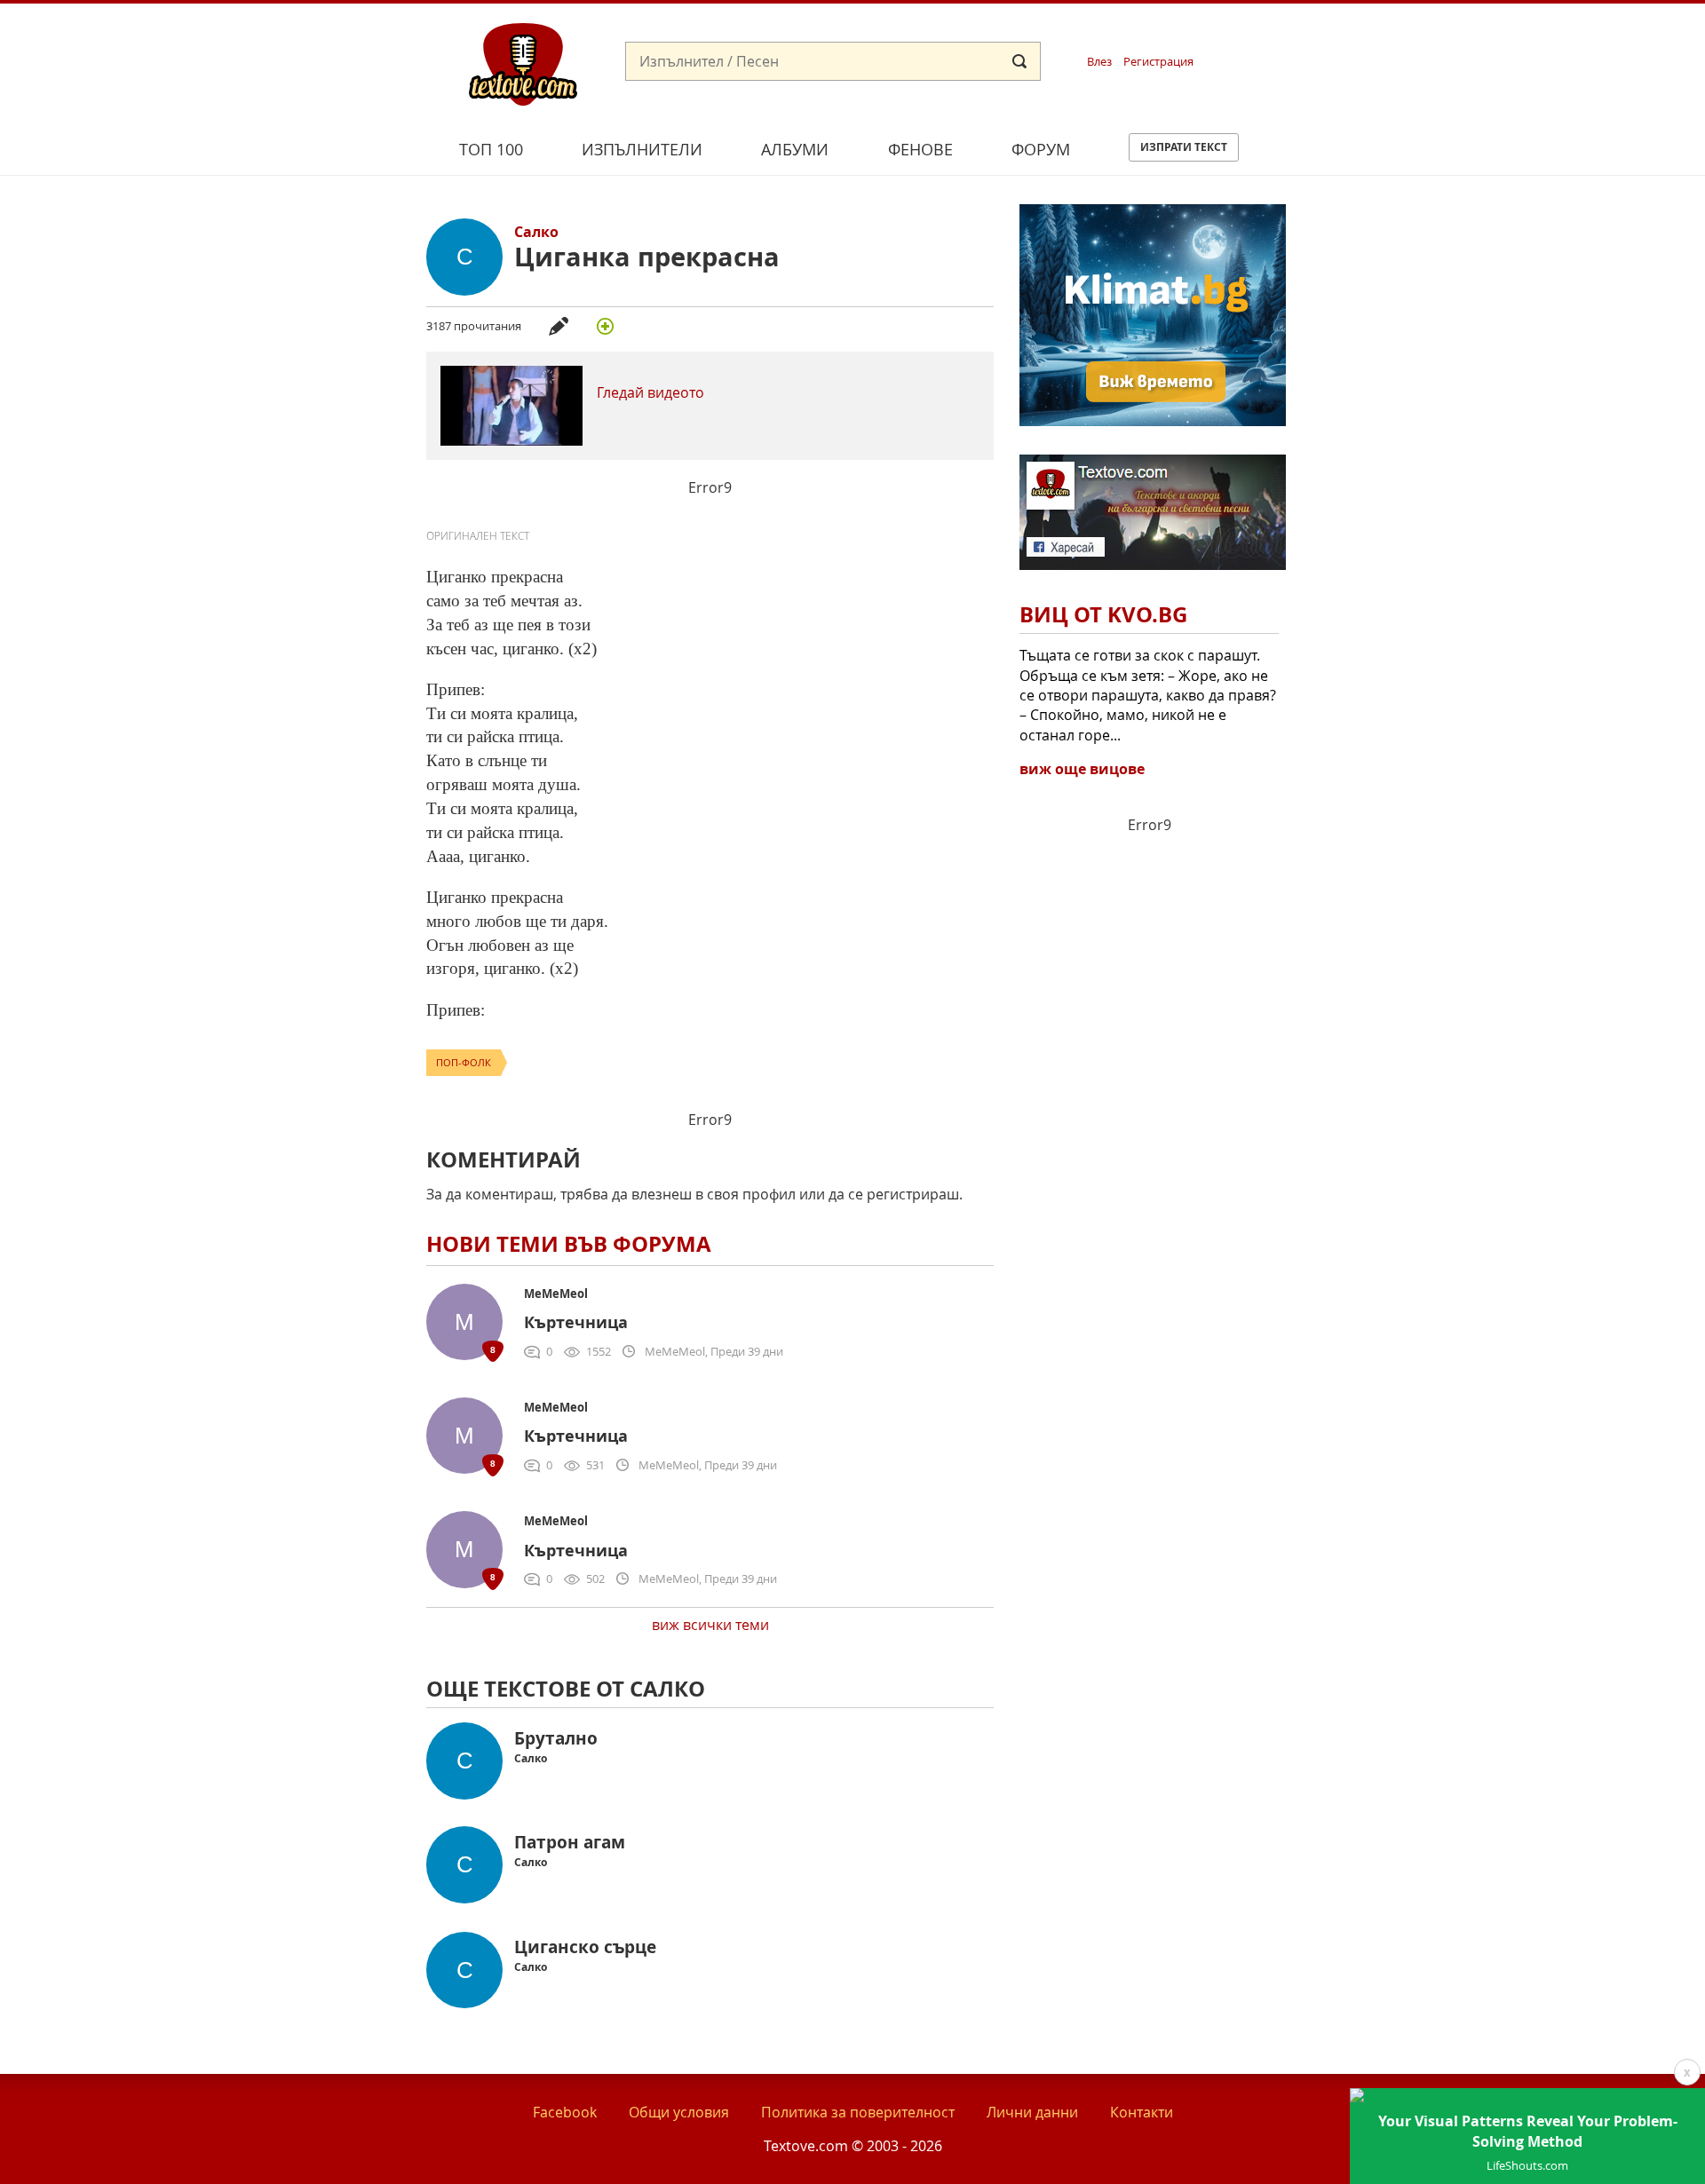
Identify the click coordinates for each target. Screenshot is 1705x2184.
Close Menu (1531, 32)
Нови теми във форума (569, 1244)
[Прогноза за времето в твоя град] (1153, 421)
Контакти (1142, 2112)
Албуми (795, 149)
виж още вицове (1082, 769)
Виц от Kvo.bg (1103, 614)
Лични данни (1032, 2112)
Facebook (565, 2112)
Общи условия (679, 2112)
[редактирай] (559, 326)
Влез (1099, 62)
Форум (1041, 149)
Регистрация (1158, 62)
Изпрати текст (1184, 147)
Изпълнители (642, 149)
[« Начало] (523, 63)
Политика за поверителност (858, 2112)
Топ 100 (491, 149)
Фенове (920, 149)
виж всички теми (710, 1625)
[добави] (605, 326)
